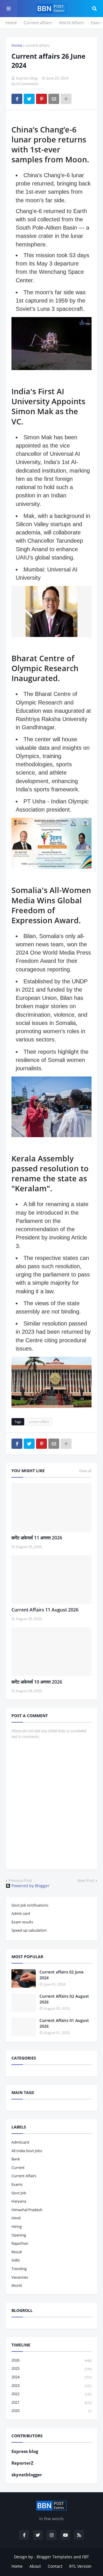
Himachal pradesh (27, 2210)
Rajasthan (20, 2243)
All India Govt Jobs (27, 2151)
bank (16, 2159)
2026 (51, 2360)
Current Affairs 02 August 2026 (64, 1999)
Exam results (22, 1922)
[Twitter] (29, 99)
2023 (51, 2385)
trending (19, 2269)
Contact (55, 2566)
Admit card (21, 1913)
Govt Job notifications (30, 1905)
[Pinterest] (41, 99)
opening (19, 2235)
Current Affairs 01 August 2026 (64, 2023)
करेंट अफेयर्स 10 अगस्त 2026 (37, 1682)
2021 (51, 2402)
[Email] (54, 99)
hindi (16, 2218)
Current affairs (38, 23)
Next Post (86, 1880)
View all (85, 1471)
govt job (19, 2193)
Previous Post (20, 1880)
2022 (51, 2394)
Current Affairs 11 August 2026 (45, 1610)
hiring (17, 2226)
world (17, 2285)
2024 (51, 2377)
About (35, 2566)
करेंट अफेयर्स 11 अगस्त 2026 (37, 1538)
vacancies (20, 2277)
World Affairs (72, 23)
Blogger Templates (55, 2557)
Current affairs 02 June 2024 (62, 1975)
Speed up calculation (29, 1930)
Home (11, 23)
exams (17, 2184)
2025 (51, 2368)
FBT (86, 2557)
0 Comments (27, 84)
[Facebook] (17, 99)
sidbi (16, 2260)
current (18, 2168)
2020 (51, 2410)
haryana (19, 2201)
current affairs (37, 45)
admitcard (20, 2142)
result (17, 2252)
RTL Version (80, 2566)
